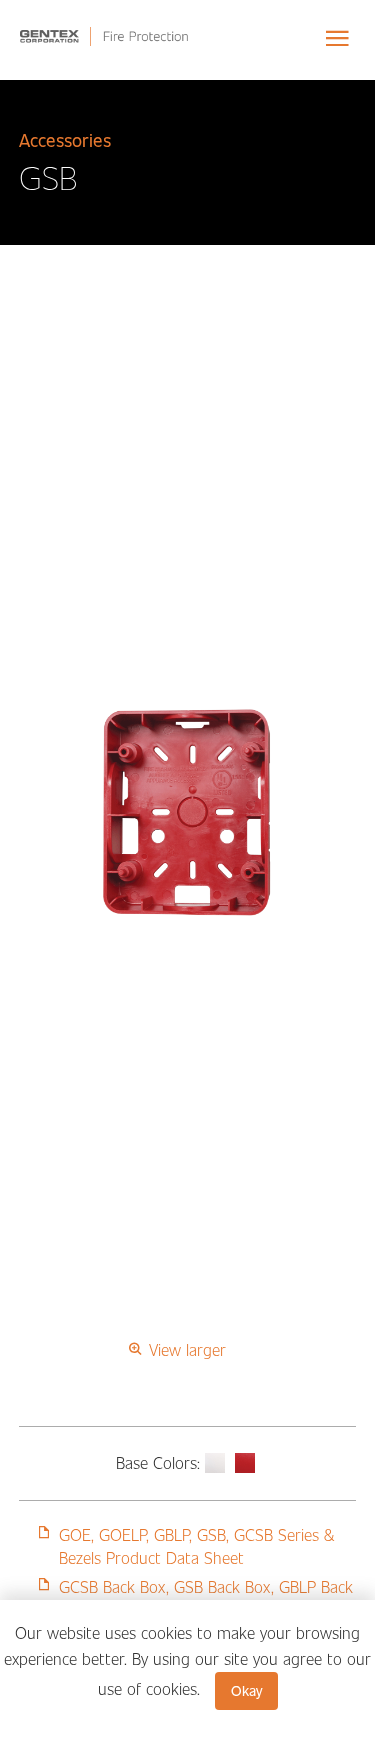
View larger (187, 1349)
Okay (246, 1690)
